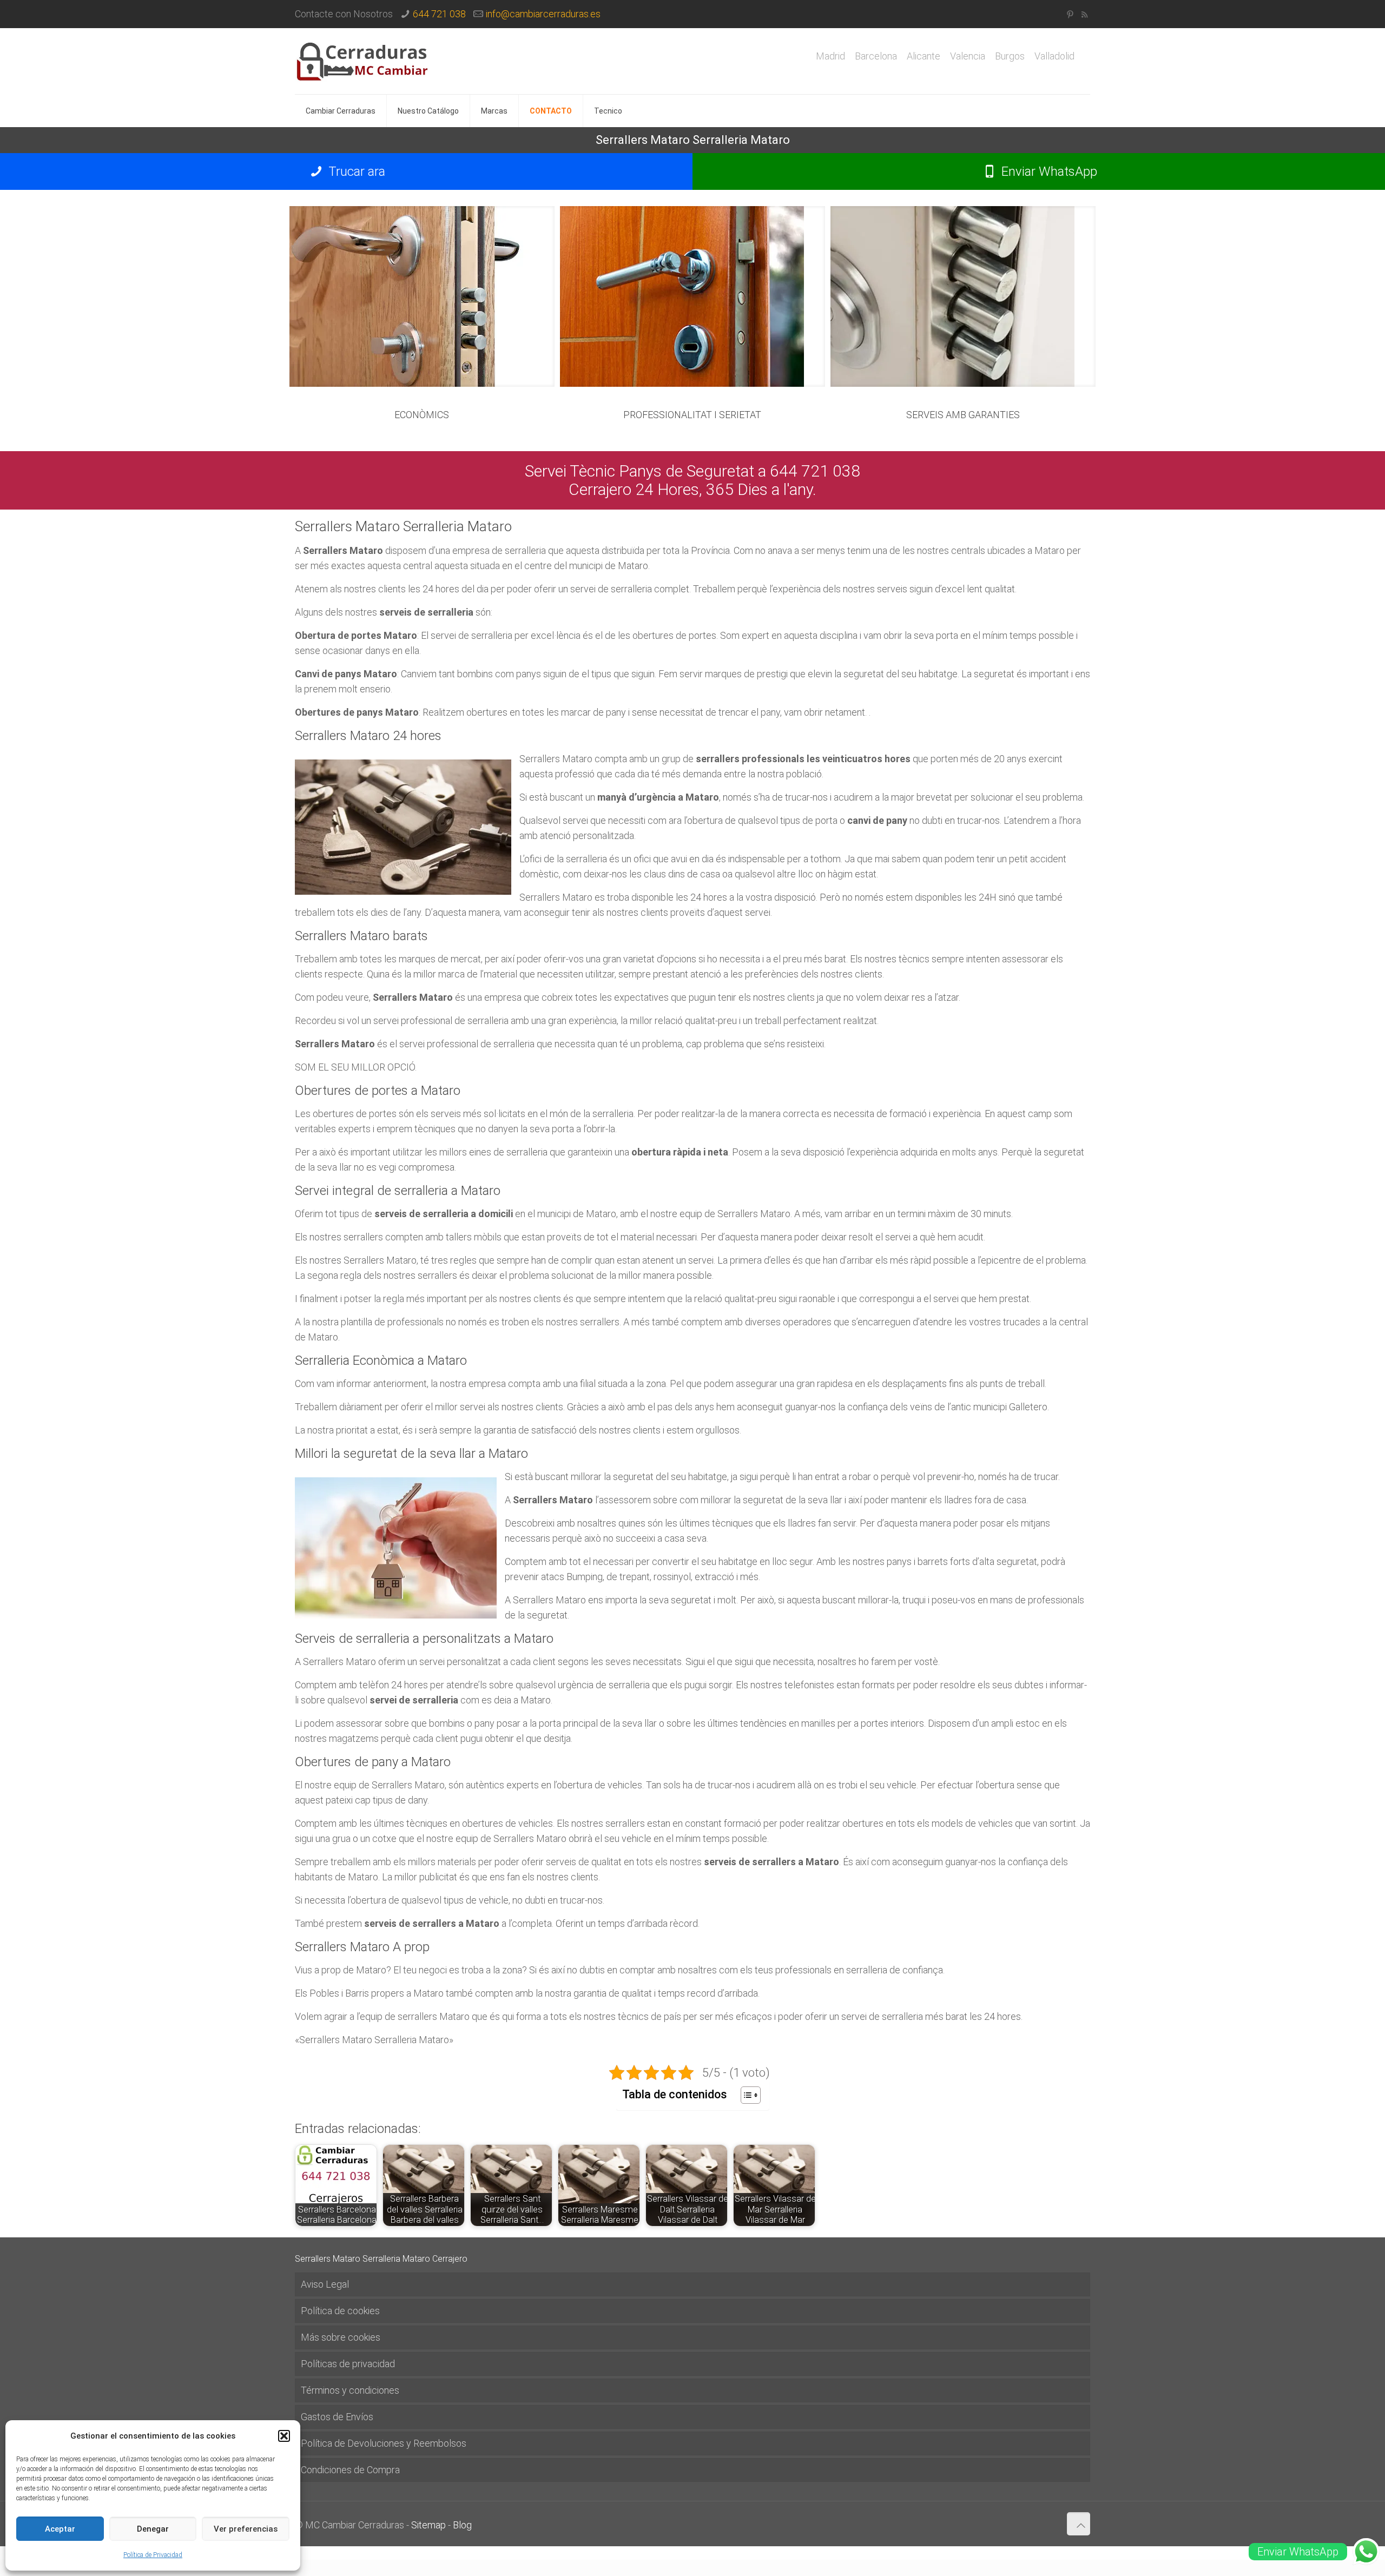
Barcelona (876, 56)
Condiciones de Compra (350, 2470)
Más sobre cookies (341, 2337)
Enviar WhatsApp (1048, 171)
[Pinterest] (1070, 15)
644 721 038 (439, 14)
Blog (462, 2525)
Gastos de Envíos (337, 2417)
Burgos (1010, 56)
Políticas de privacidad (348, 2364)
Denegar (153, 2529)
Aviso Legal (325, 2284)
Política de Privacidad (153, 2555)
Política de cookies (340, 2311)
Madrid (830, 56)
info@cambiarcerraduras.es (543, 14)
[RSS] (1084, 15)
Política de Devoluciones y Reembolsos (384, 2443)
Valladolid (1054, 56)
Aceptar (60, 2529)
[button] (284, 2436)
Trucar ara (355, 171)
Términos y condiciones (350, 2390)
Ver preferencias (246, 2529)
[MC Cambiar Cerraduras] (362, 61)
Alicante (924, 56)
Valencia (968, 56)
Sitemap (428, 2525)
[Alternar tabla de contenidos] (745, 2095)
